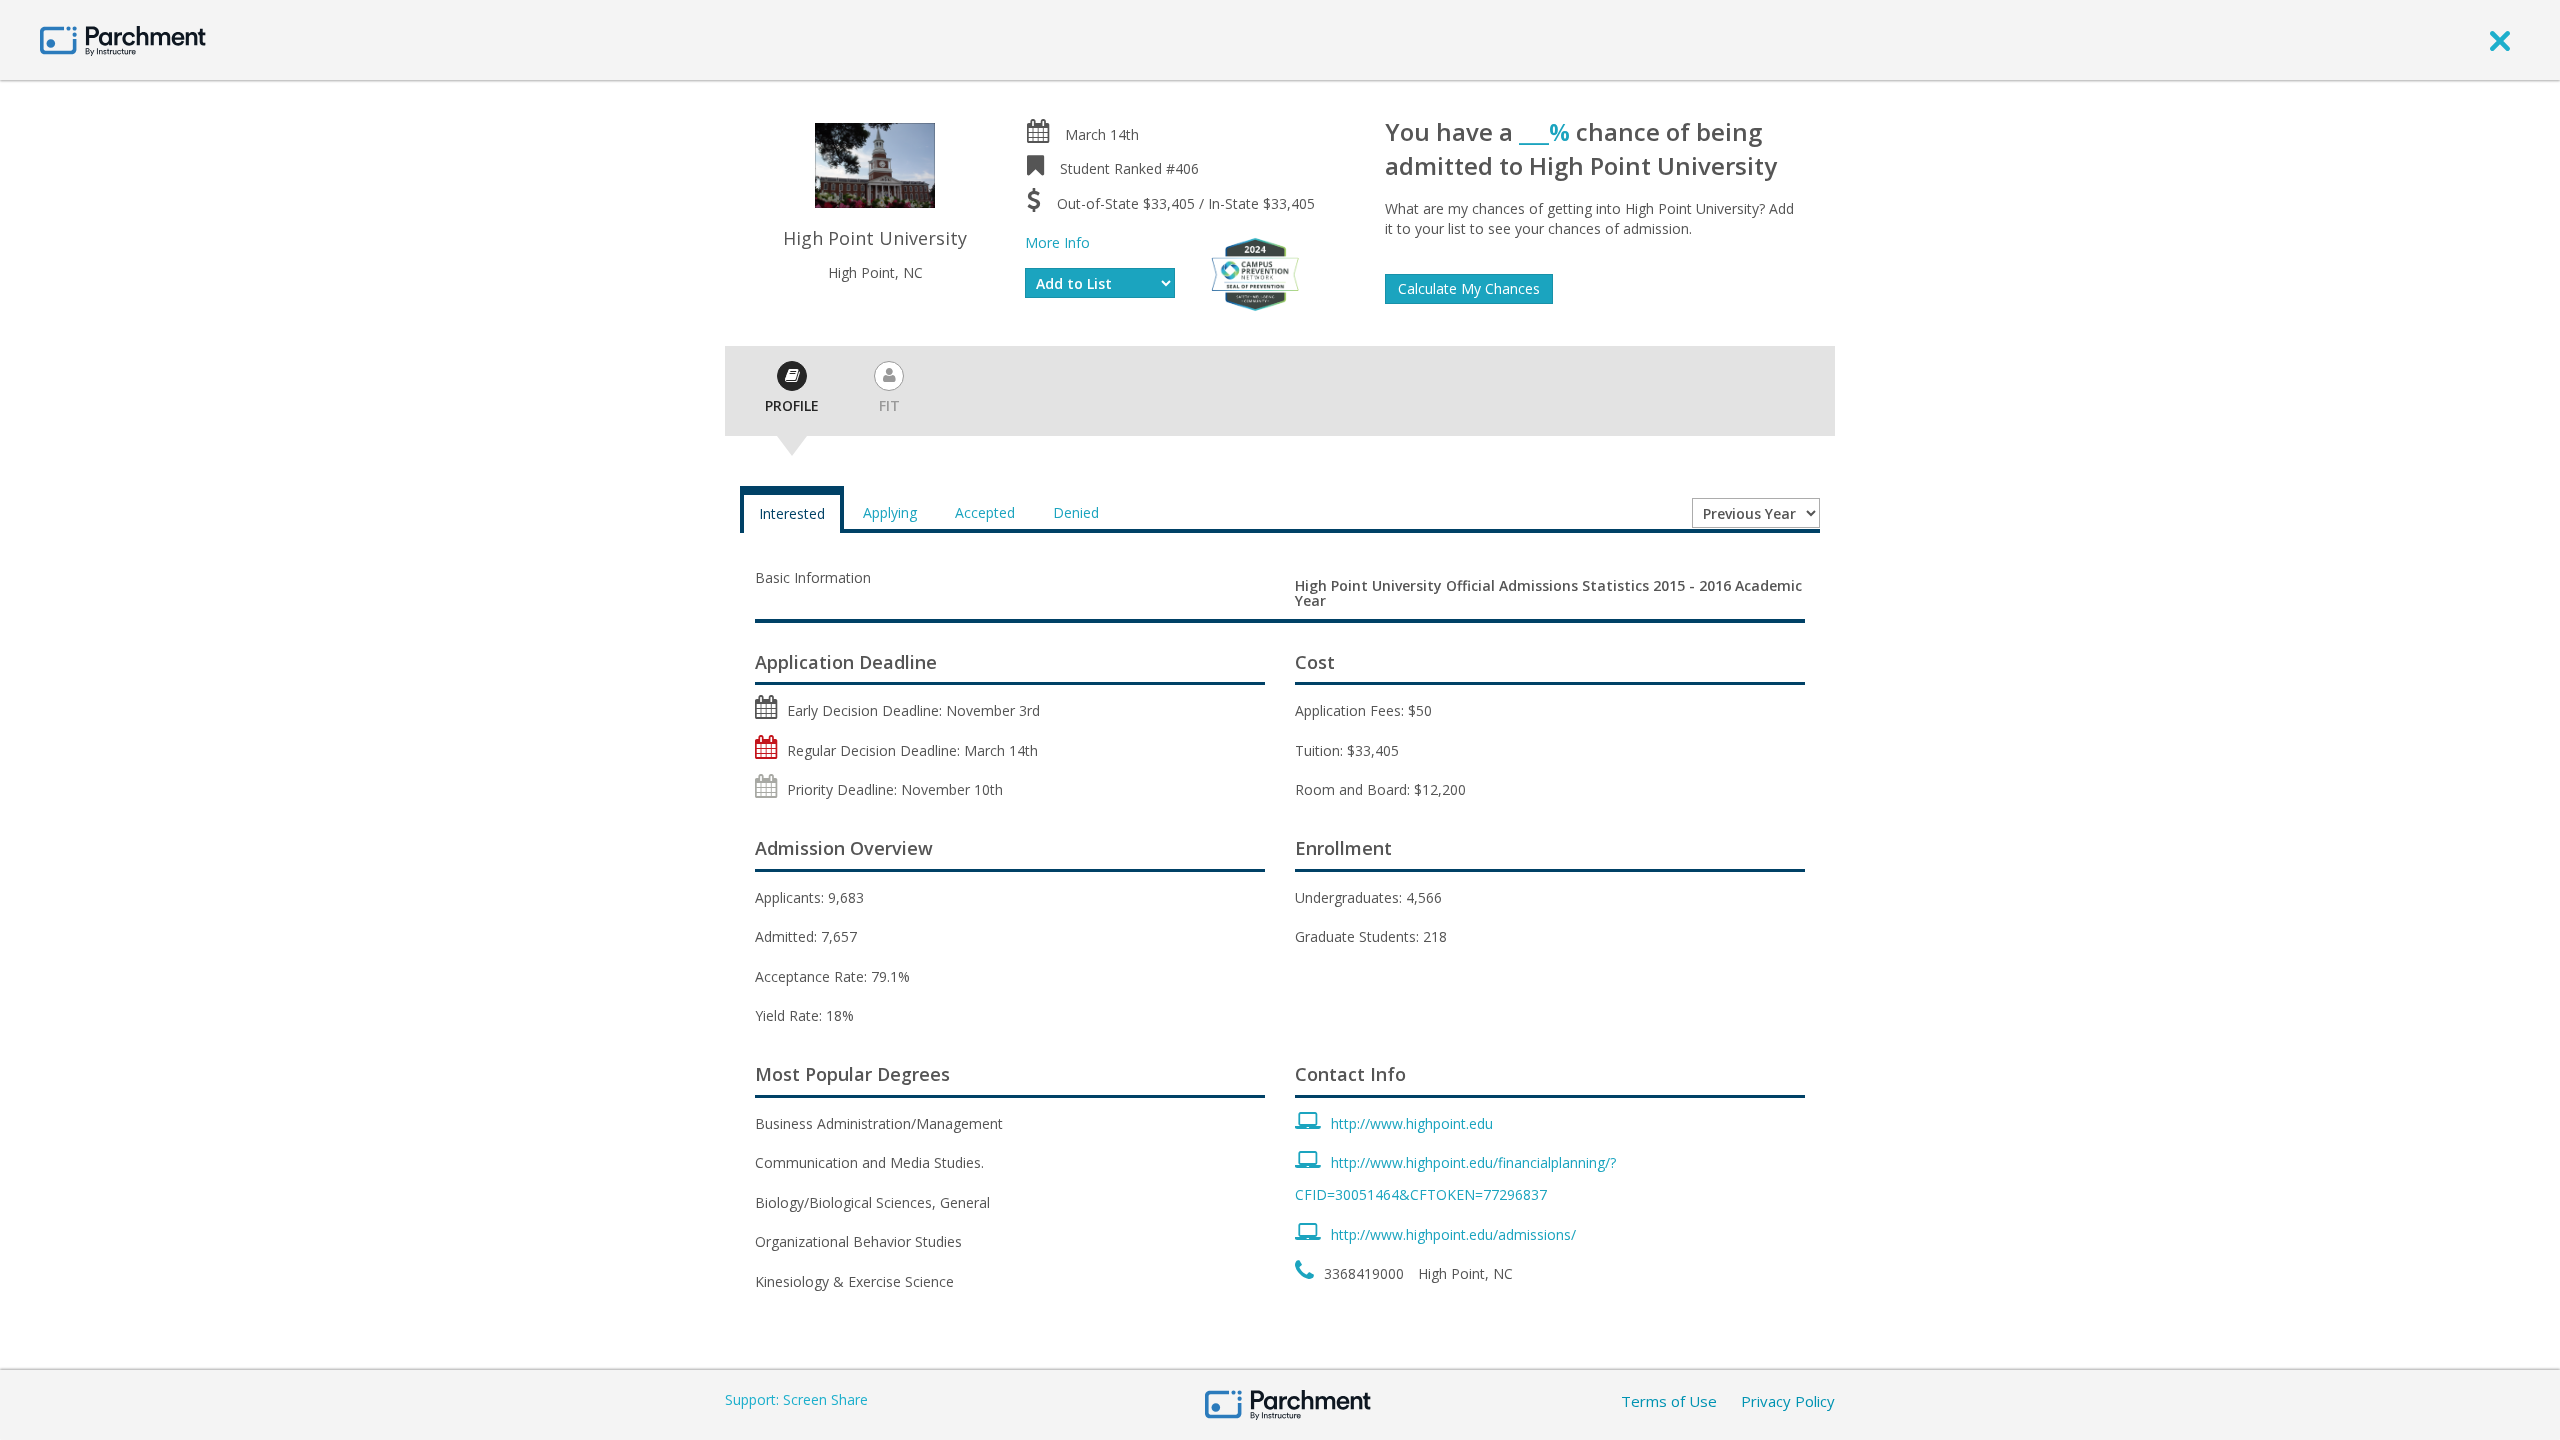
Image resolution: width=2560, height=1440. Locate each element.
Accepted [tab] (985, 512)
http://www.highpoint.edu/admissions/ (1453, 1234)
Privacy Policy (1788, 1401)
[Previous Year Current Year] (1756, 513)
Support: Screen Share (796, 1399)
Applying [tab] (890, 512)
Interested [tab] (792, 513)
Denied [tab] (1076, 512)
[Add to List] (1100, 283)
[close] (2500, 40)
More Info (1057, 242)
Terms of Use (1669, 1401)
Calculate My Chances (1469, 288)
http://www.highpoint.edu (1412, 1123)
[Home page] (123, 39)
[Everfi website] (1255, 272)
